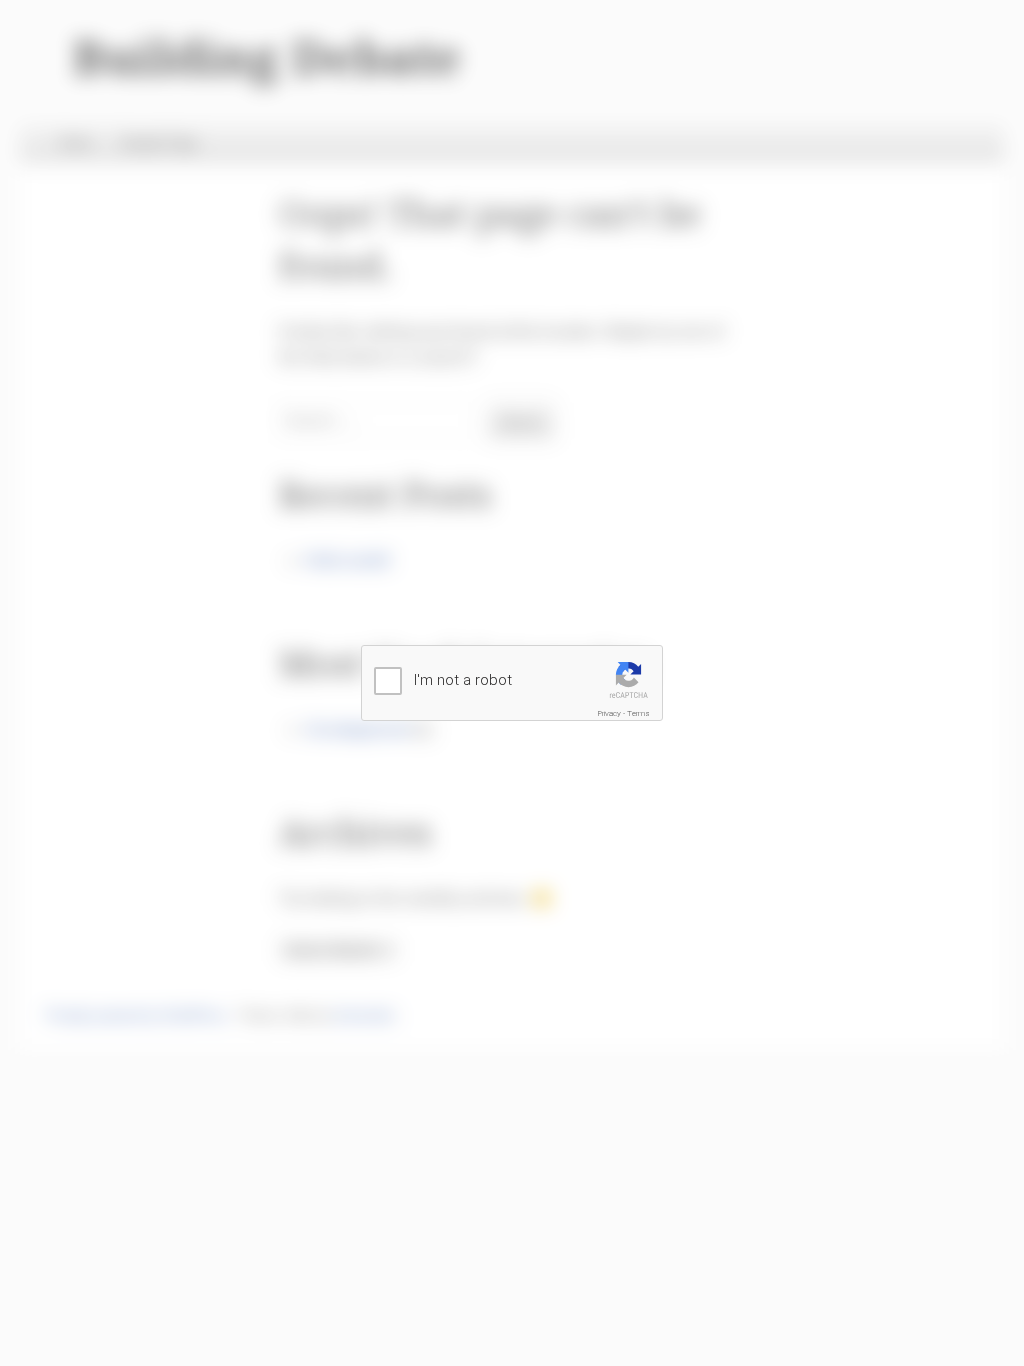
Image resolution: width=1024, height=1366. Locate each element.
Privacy (609, 713)
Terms (638, 713)
